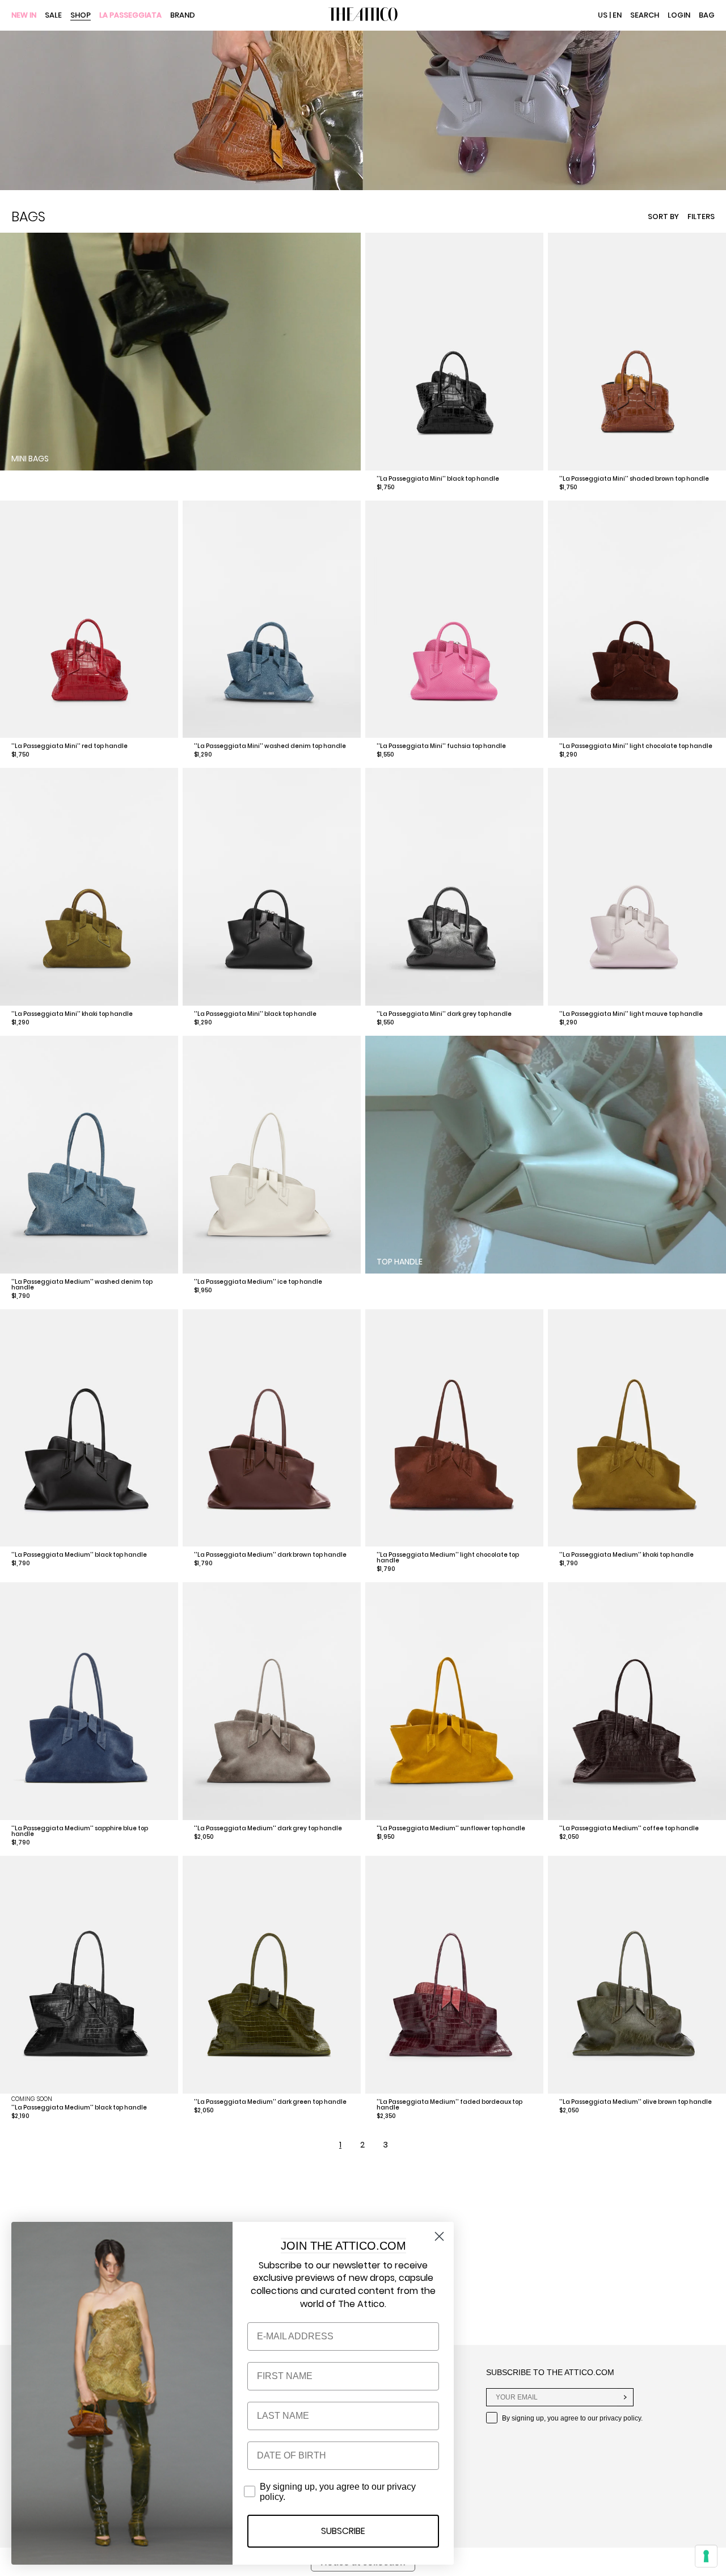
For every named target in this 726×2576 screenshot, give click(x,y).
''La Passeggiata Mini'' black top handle (438, 479)
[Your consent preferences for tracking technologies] (706, 2556)
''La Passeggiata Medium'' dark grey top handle (268, 1828)
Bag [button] (707, 15)
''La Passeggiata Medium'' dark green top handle (270, 2102)
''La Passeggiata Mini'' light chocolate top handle (636, 746)
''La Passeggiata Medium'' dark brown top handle (270, 1555)
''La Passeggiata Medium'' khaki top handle (626, 1555)
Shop (81, 16)
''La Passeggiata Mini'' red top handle (69, 746)
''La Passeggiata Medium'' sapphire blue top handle (80, 1831)
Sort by (663, 217)
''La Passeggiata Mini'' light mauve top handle (631, 1014)
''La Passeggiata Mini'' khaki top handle (72, 1014)
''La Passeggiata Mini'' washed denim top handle (270, 746)
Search (645, 15)
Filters (701, 217)
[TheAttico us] (363, 15)
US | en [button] (610, 15)
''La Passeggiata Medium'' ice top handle (258, 1282)
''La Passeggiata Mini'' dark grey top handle (444, 1014)
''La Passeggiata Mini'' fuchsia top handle (441, 746)
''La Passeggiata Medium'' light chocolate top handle (448, 1558)
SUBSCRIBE (343, 2531)
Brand (183, 16)
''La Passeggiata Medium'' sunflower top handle (451, 1828)
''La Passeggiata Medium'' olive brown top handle (636, 2102)
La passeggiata (130, 16)
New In (24, 16)
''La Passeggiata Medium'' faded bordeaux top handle (449, 2105)
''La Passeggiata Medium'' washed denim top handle (82, 1285)
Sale (53, 16)
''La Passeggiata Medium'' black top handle (79, 1555)
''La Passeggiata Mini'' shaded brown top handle (634, 479)
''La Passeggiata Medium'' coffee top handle (629, 1828)
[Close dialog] (439, 2236)
